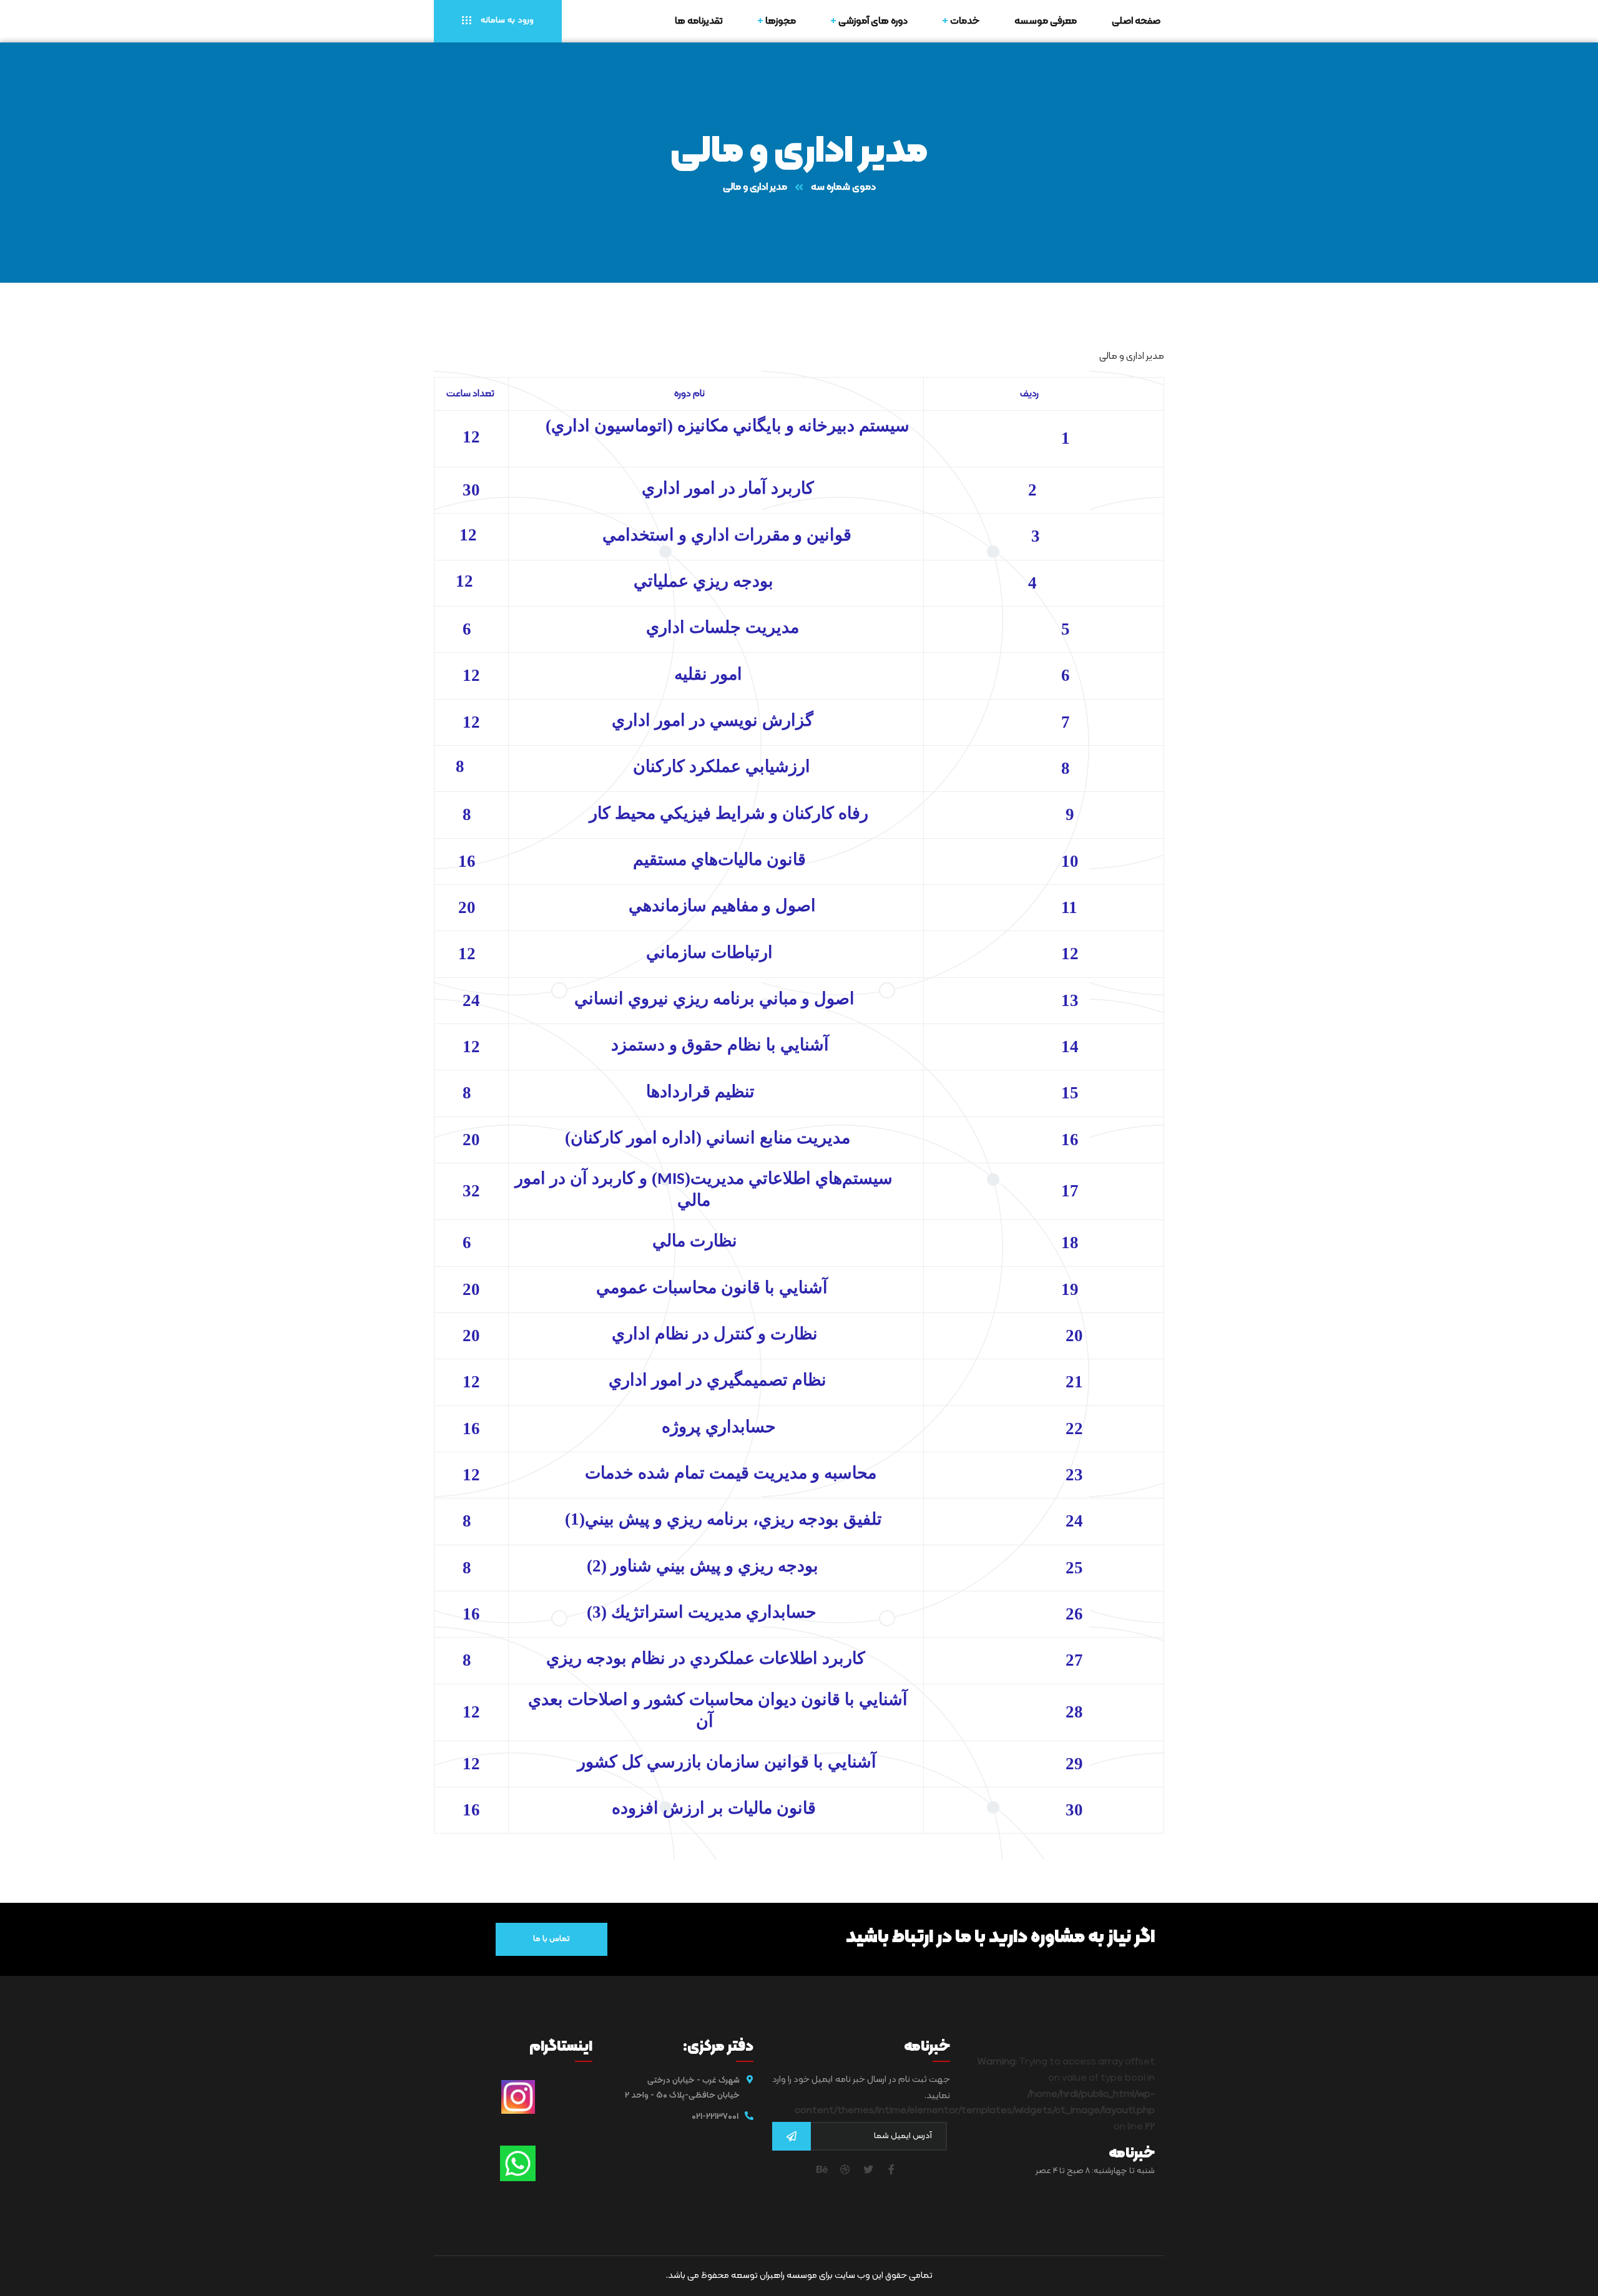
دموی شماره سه (843, 187)
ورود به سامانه (506, 20)
